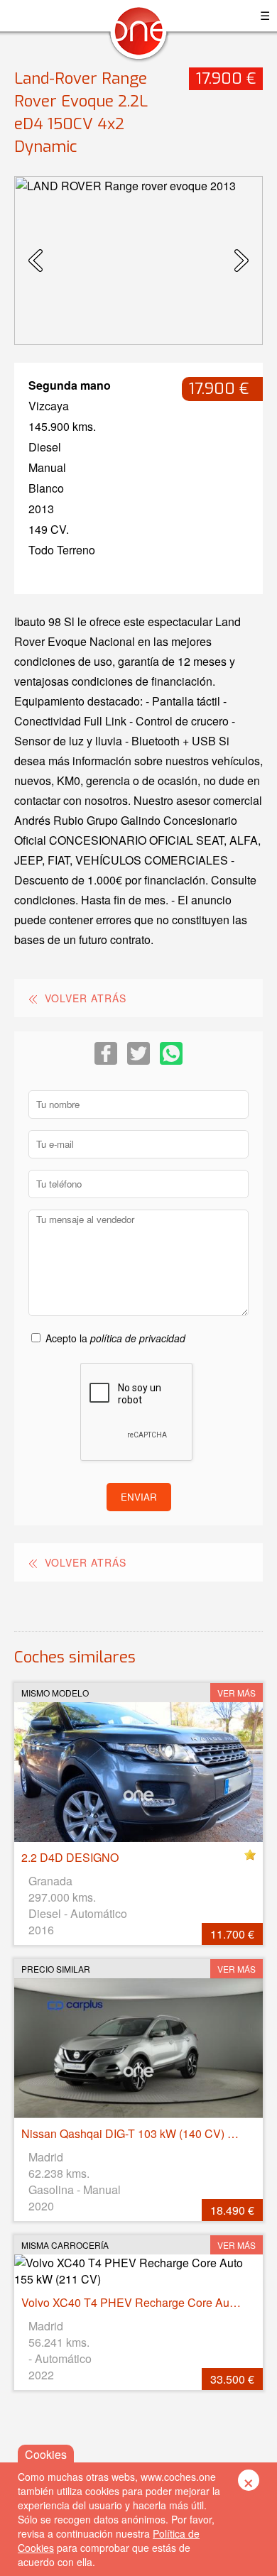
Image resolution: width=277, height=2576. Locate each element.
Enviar (139, 1497)
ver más (237, 1693)
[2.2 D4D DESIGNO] (138, 1772)
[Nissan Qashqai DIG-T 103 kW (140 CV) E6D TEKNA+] (138, 2048)
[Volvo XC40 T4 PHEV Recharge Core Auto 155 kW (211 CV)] (138, 2271)
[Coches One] (138, 37)
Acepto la (115, 1338)
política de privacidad (138, 1338)
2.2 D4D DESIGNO (70, 1857)
